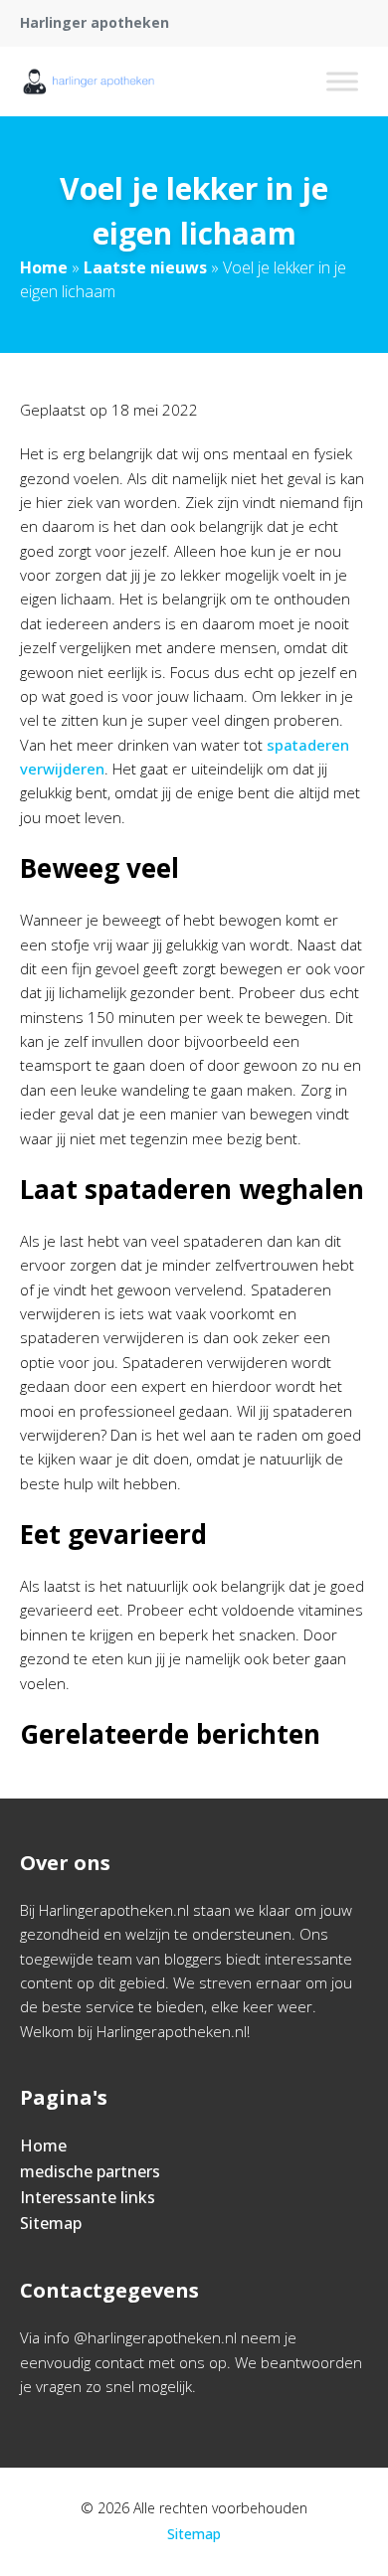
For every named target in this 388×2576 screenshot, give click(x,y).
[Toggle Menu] (342, 81)
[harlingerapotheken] (89, 82)
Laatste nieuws (145, 267)
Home (44, 267)
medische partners (90, 2171)
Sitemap (51, 2223)
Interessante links (88, 2197)
